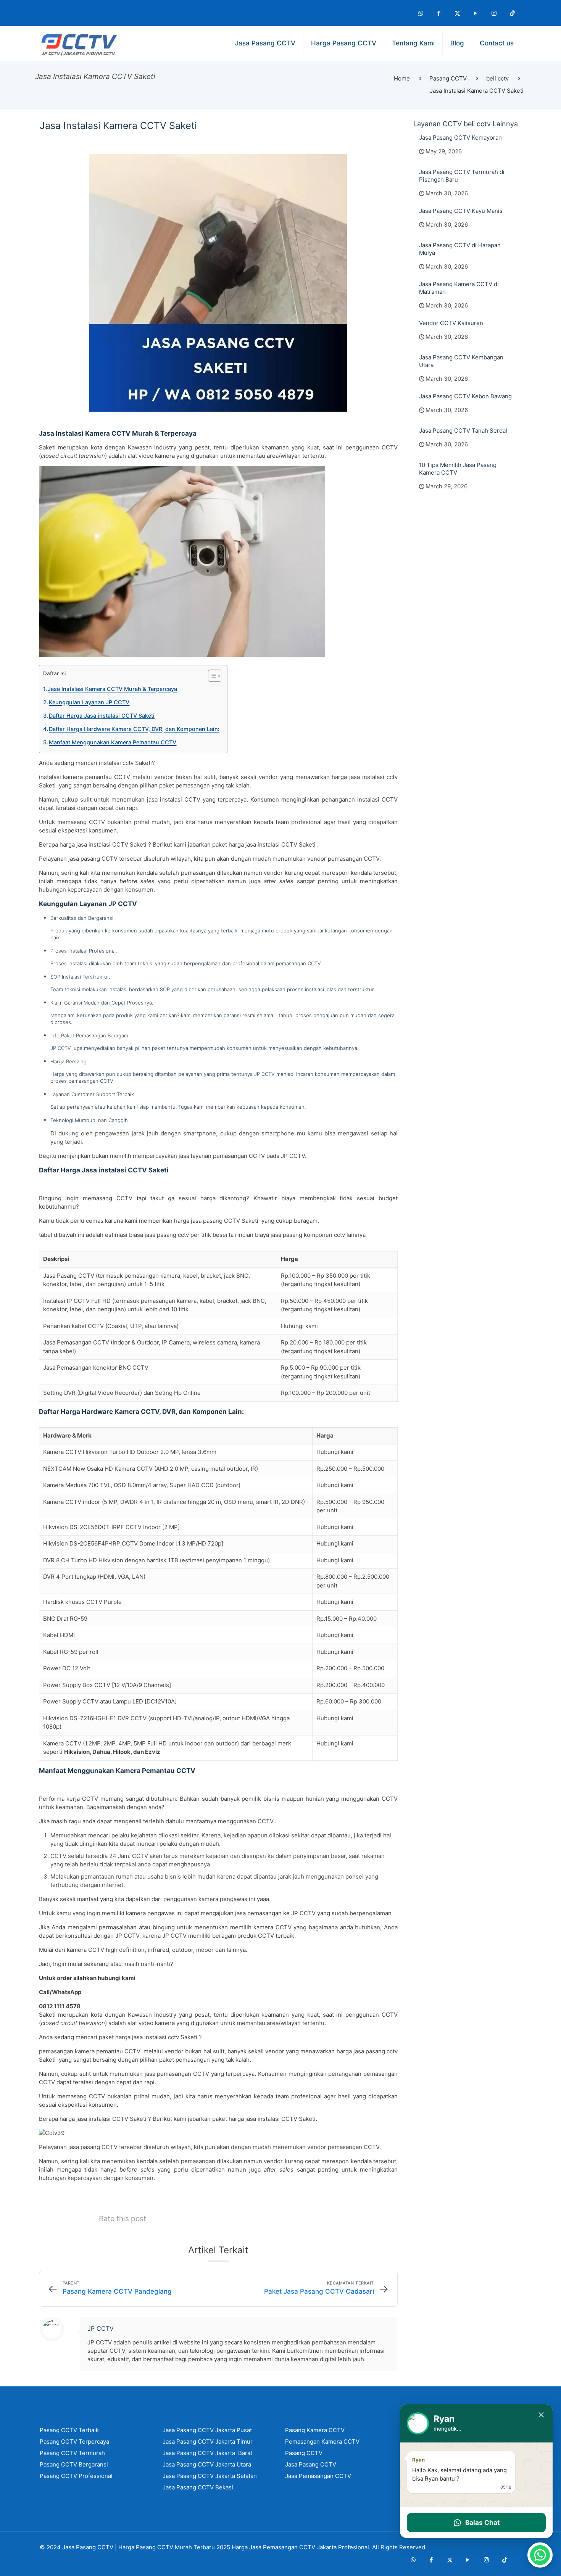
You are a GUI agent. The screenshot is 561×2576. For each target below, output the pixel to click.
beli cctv (497, 78)
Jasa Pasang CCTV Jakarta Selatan (210, 2476)
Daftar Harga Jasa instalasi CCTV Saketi (102, 716)
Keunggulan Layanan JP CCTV (89, 702)
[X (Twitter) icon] (457, 13)
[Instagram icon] (494, 13)
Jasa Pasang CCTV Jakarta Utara (207, 2464)
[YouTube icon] (476, 13)
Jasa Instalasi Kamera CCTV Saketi (477, 91)
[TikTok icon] (512, 13)
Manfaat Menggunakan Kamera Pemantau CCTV (113, 742)
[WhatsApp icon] (421, 13)
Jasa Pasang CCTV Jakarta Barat (207, 2453)
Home (402, 78)
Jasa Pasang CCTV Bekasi (198, 2487)
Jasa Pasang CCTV (88, 2547)
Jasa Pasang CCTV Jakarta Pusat (207, 2430)
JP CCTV (101, 2328)
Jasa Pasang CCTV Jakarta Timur (208, 2442)
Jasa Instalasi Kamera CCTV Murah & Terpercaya (112, 689)
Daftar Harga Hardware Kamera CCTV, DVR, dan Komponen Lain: (134, 729)
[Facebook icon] (439, 13)
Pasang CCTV (448, 78)
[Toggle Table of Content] (211, 676)
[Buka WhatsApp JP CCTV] (540, 2555)
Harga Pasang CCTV (146, 2547)
